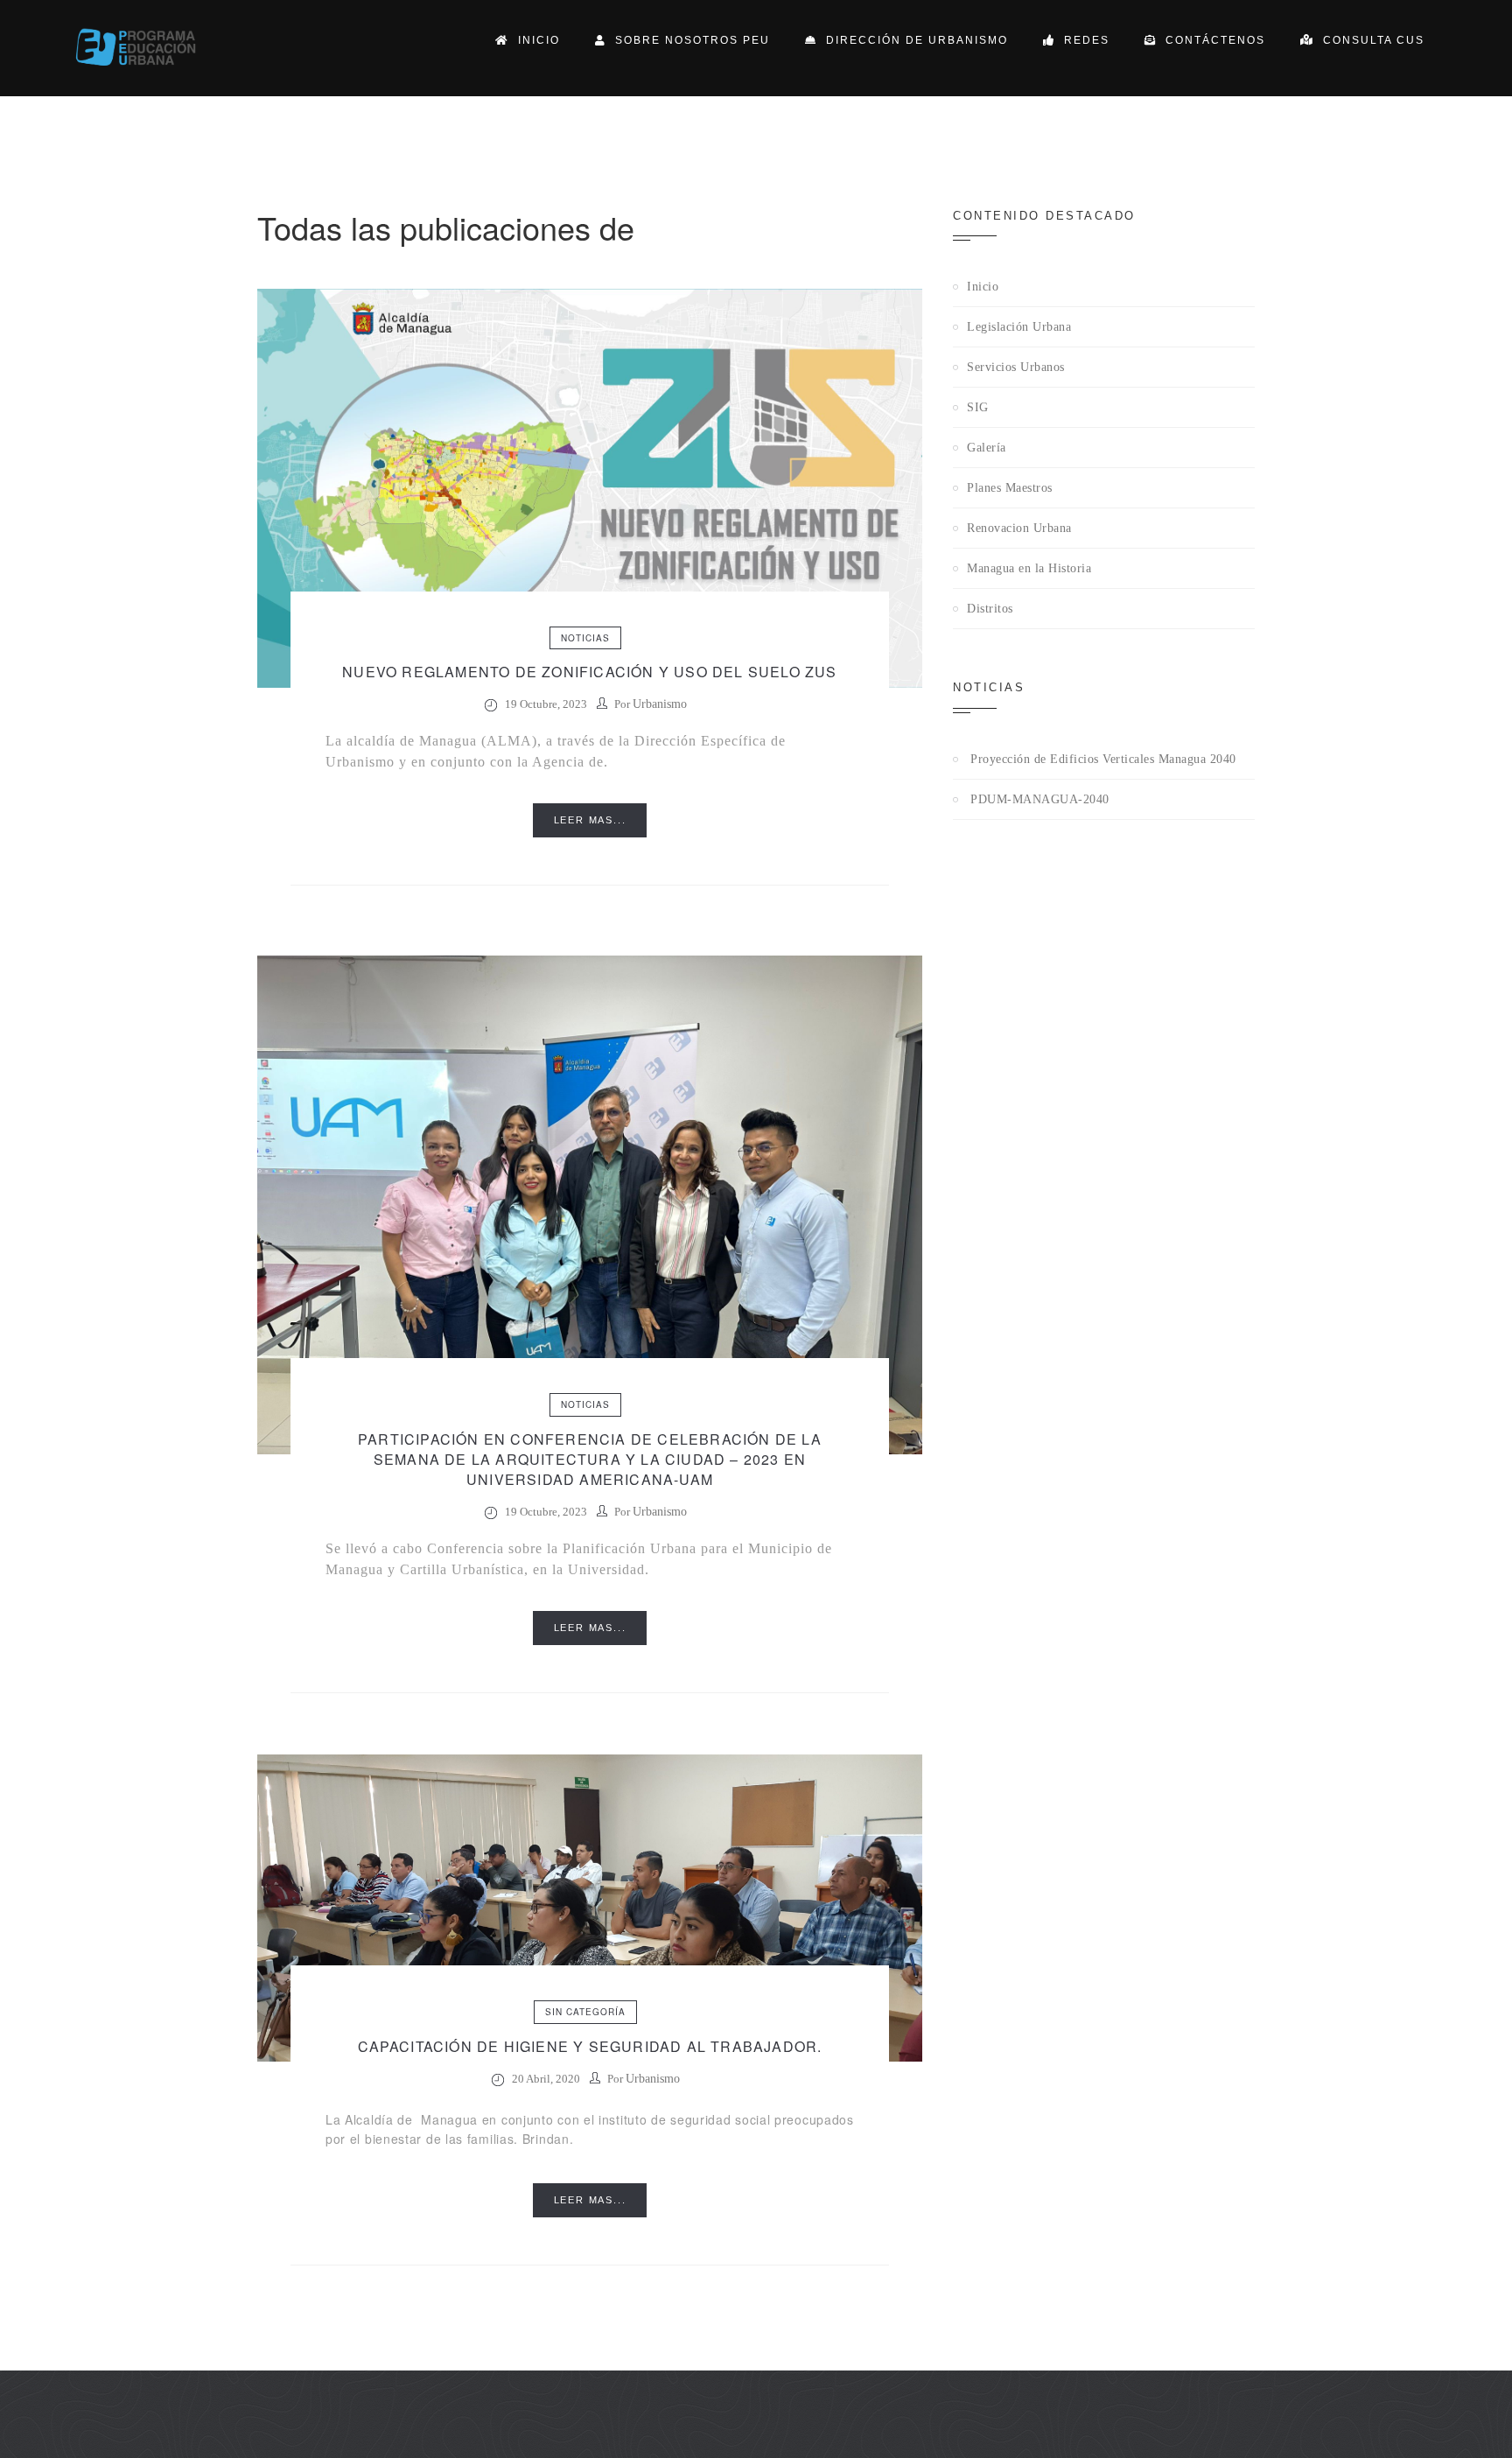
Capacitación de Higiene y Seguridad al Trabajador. (590, 2046)
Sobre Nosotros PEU (688, 40)
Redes (1082, 40)
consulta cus (1369, 40)
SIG (978, 407)
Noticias (585, 638)
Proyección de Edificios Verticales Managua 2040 (1103, 759)
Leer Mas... (590, 820)
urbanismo (660, 704)
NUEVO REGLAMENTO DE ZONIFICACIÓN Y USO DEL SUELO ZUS (589, 672)
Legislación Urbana (1019, 327)
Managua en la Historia (1029, 568)
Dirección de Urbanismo (913, 40)
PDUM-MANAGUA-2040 (1040, 799)
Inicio (983, 287)
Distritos (990, 609)
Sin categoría (585, 2012)
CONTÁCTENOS (1211, 40)
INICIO (535, 40)
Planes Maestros (1010, 488)
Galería (987, 448)
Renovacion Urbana (1019, 528)
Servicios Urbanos (1016, 367)
